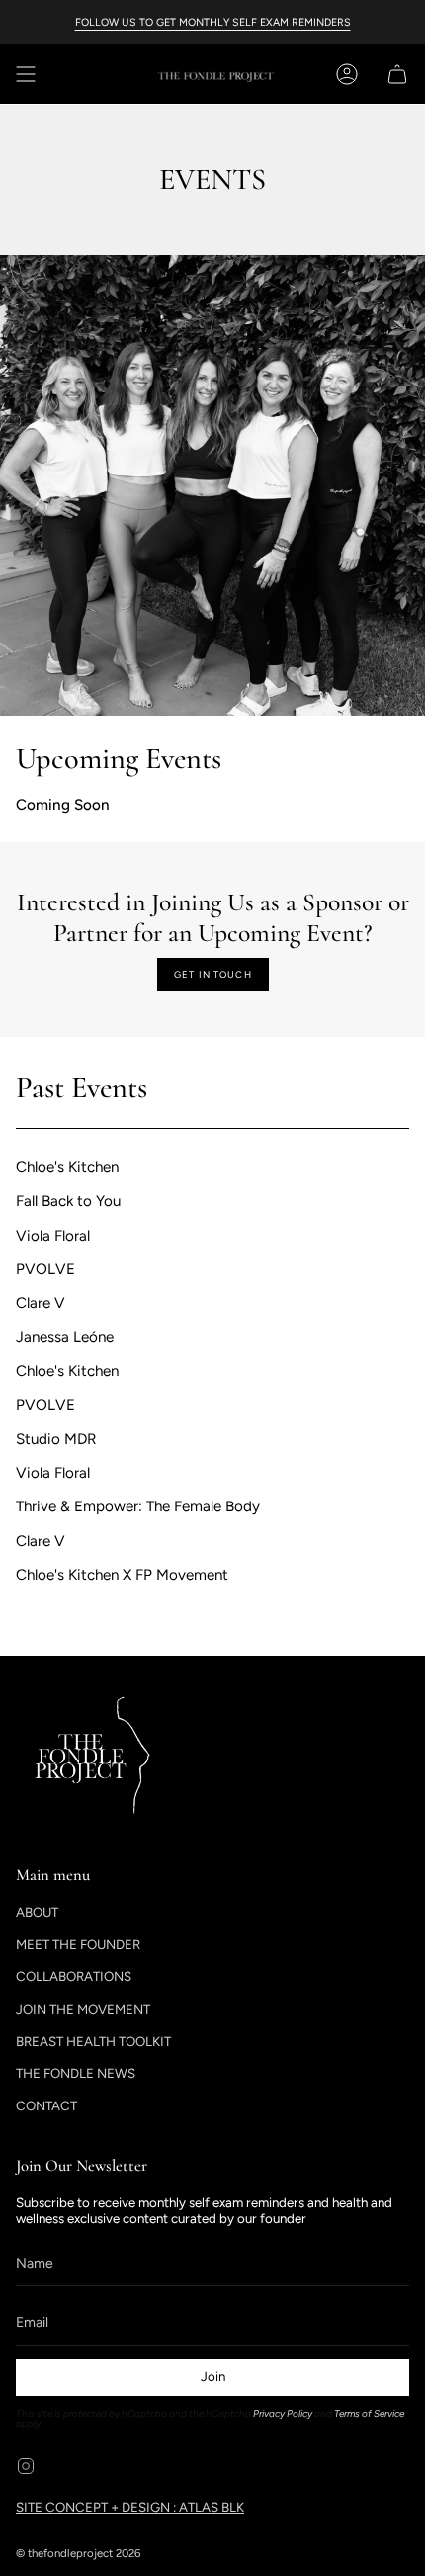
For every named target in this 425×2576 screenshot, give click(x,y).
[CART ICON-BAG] (393, 74)
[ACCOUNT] (347, 74)
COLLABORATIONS (74, 1976)
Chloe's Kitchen (67, 1167)
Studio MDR (56, 1439)
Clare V (41, 1304)
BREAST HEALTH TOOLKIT (93, 2041)
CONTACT (46, 2105)
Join (213, 2376)
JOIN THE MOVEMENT (83, 2009)
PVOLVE (45, 1269)
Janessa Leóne (65, 1337)
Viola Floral (53, 1236)
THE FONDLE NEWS (76, 2073)
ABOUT (37, 1912)
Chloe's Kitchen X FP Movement (122, 1575)
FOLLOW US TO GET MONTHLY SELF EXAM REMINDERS (213, 22)
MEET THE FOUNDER (78, 1944)
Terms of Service (369, 2413)
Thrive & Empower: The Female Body (138, 1507)
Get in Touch (213, 974)
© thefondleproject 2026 (78, 2553)
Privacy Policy (283, 2413)
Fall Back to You (68, 1202)
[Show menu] (26, 74)
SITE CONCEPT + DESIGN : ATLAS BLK (130, 2507)
